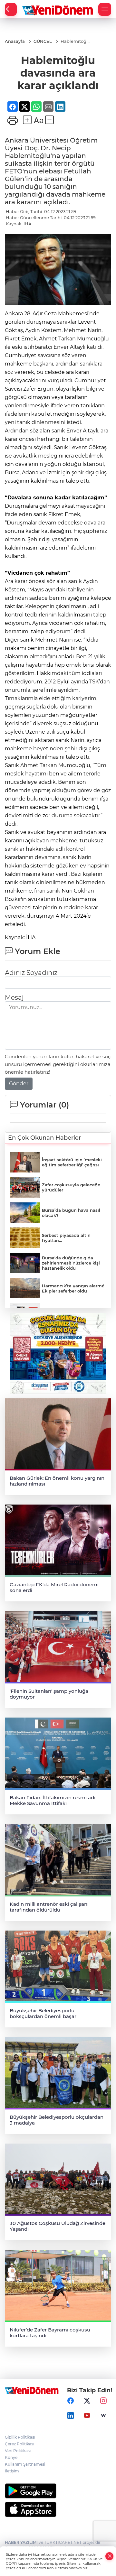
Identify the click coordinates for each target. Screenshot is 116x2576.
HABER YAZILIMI (21, 2542)
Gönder (19, 1084)
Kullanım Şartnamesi (25, 2464)
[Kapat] (110, 2556)
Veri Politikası (18, 2451)
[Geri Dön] (11, 9)
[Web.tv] (103, 2416)
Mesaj (14, 997)
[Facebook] (71, 2401)
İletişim (12, 2471)
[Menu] (105, 9)
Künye (11, 2457)
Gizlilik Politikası (20, 2437)
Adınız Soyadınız (31, 973)
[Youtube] (87, 2416)
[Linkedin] (71, 2416)
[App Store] (58, 2509)
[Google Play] (58, 2491)
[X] (87, 2401)
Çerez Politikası (19, 2444)
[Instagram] (103, 2401)
